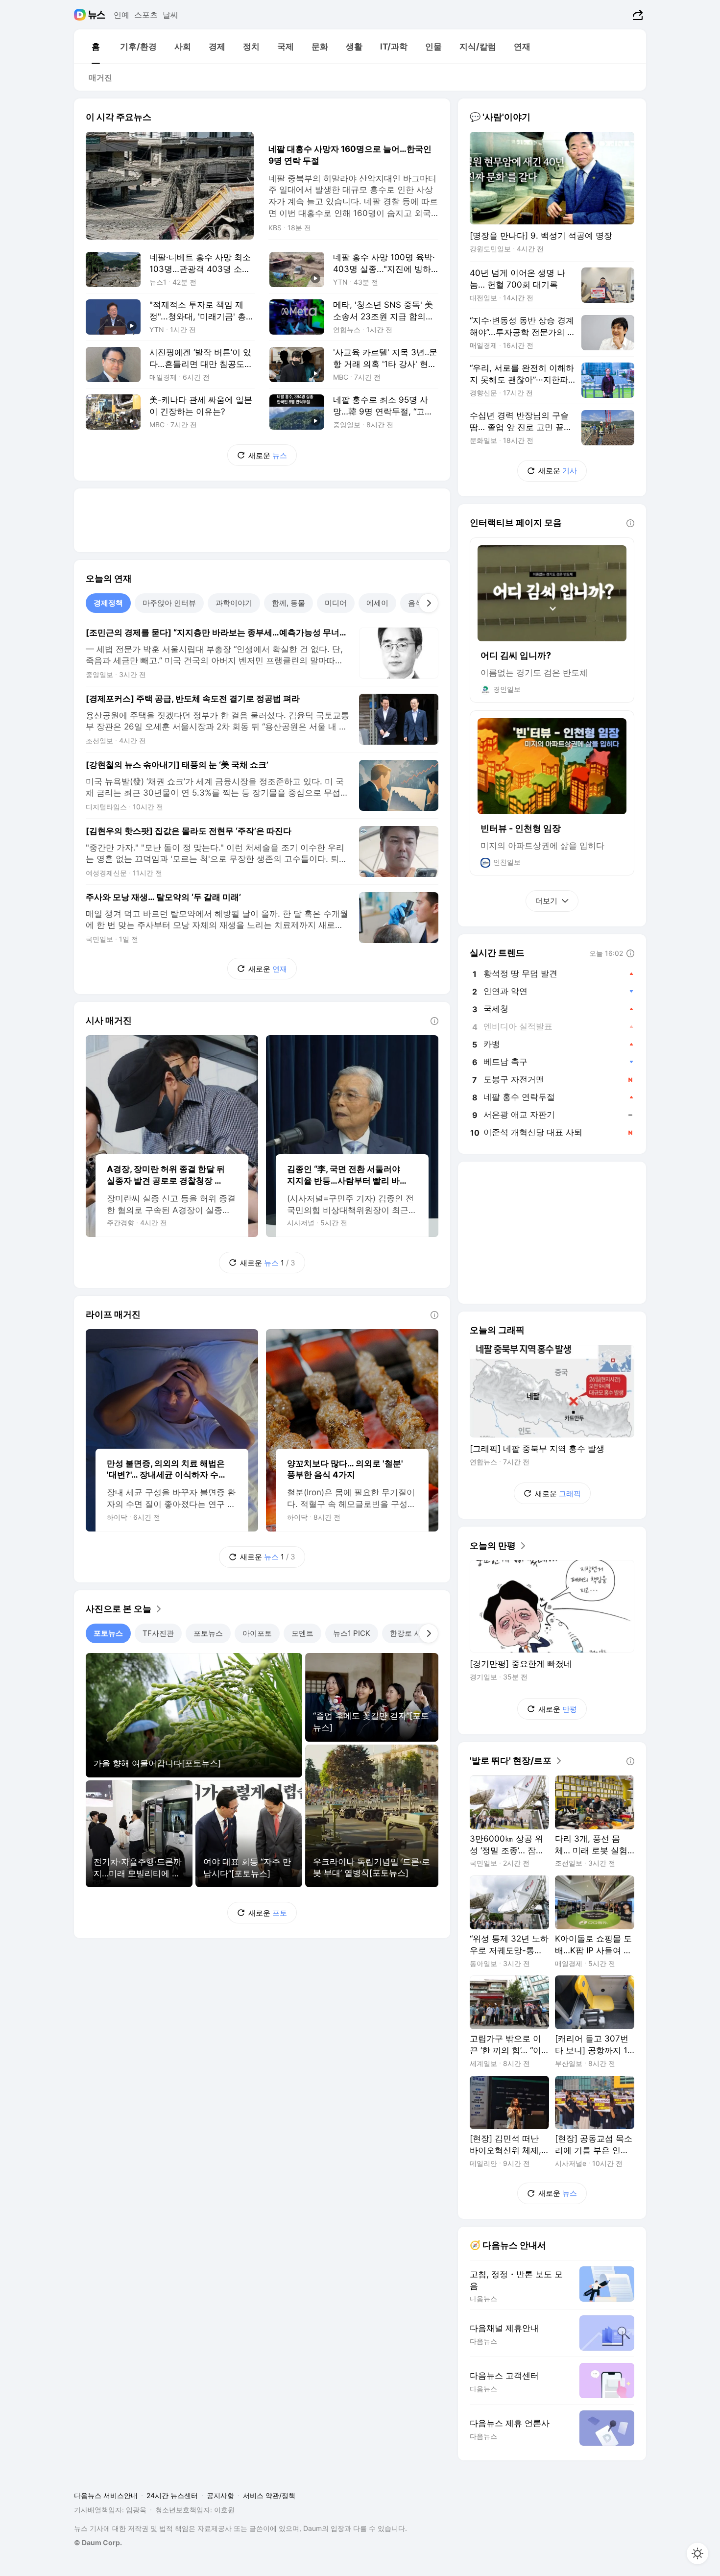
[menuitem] (96, 47)
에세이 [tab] (377, 603)
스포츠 (146, 15)
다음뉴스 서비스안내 (106, 2495)
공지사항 (220, 2495)
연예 (121, 15)
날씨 (170, 15)
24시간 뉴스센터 (172, 2495)
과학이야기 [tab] (234, 603)
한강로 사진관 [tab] (413, 1633)
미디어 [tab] (336, 603)
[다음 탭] (429, 603)
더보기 (546, 901)
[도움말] (434, 1021)
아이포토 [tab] (257, 1633)
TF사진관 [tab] (158, 1633)
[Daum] (81, 15)
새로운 (268, 455)
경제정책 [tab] (108, 603)
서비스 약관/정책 (269, 2495)
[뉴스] (97, 15)
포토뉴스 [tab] (108, 1633)
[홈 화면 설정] (697, 2553)
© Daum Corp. (98, 2542)
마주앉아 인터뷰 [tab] (169, 603)
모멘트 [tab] (302, 1633)
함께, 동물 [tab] (288, 603)
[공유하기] (636, 15)
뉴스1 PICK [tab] (352, 1633)
